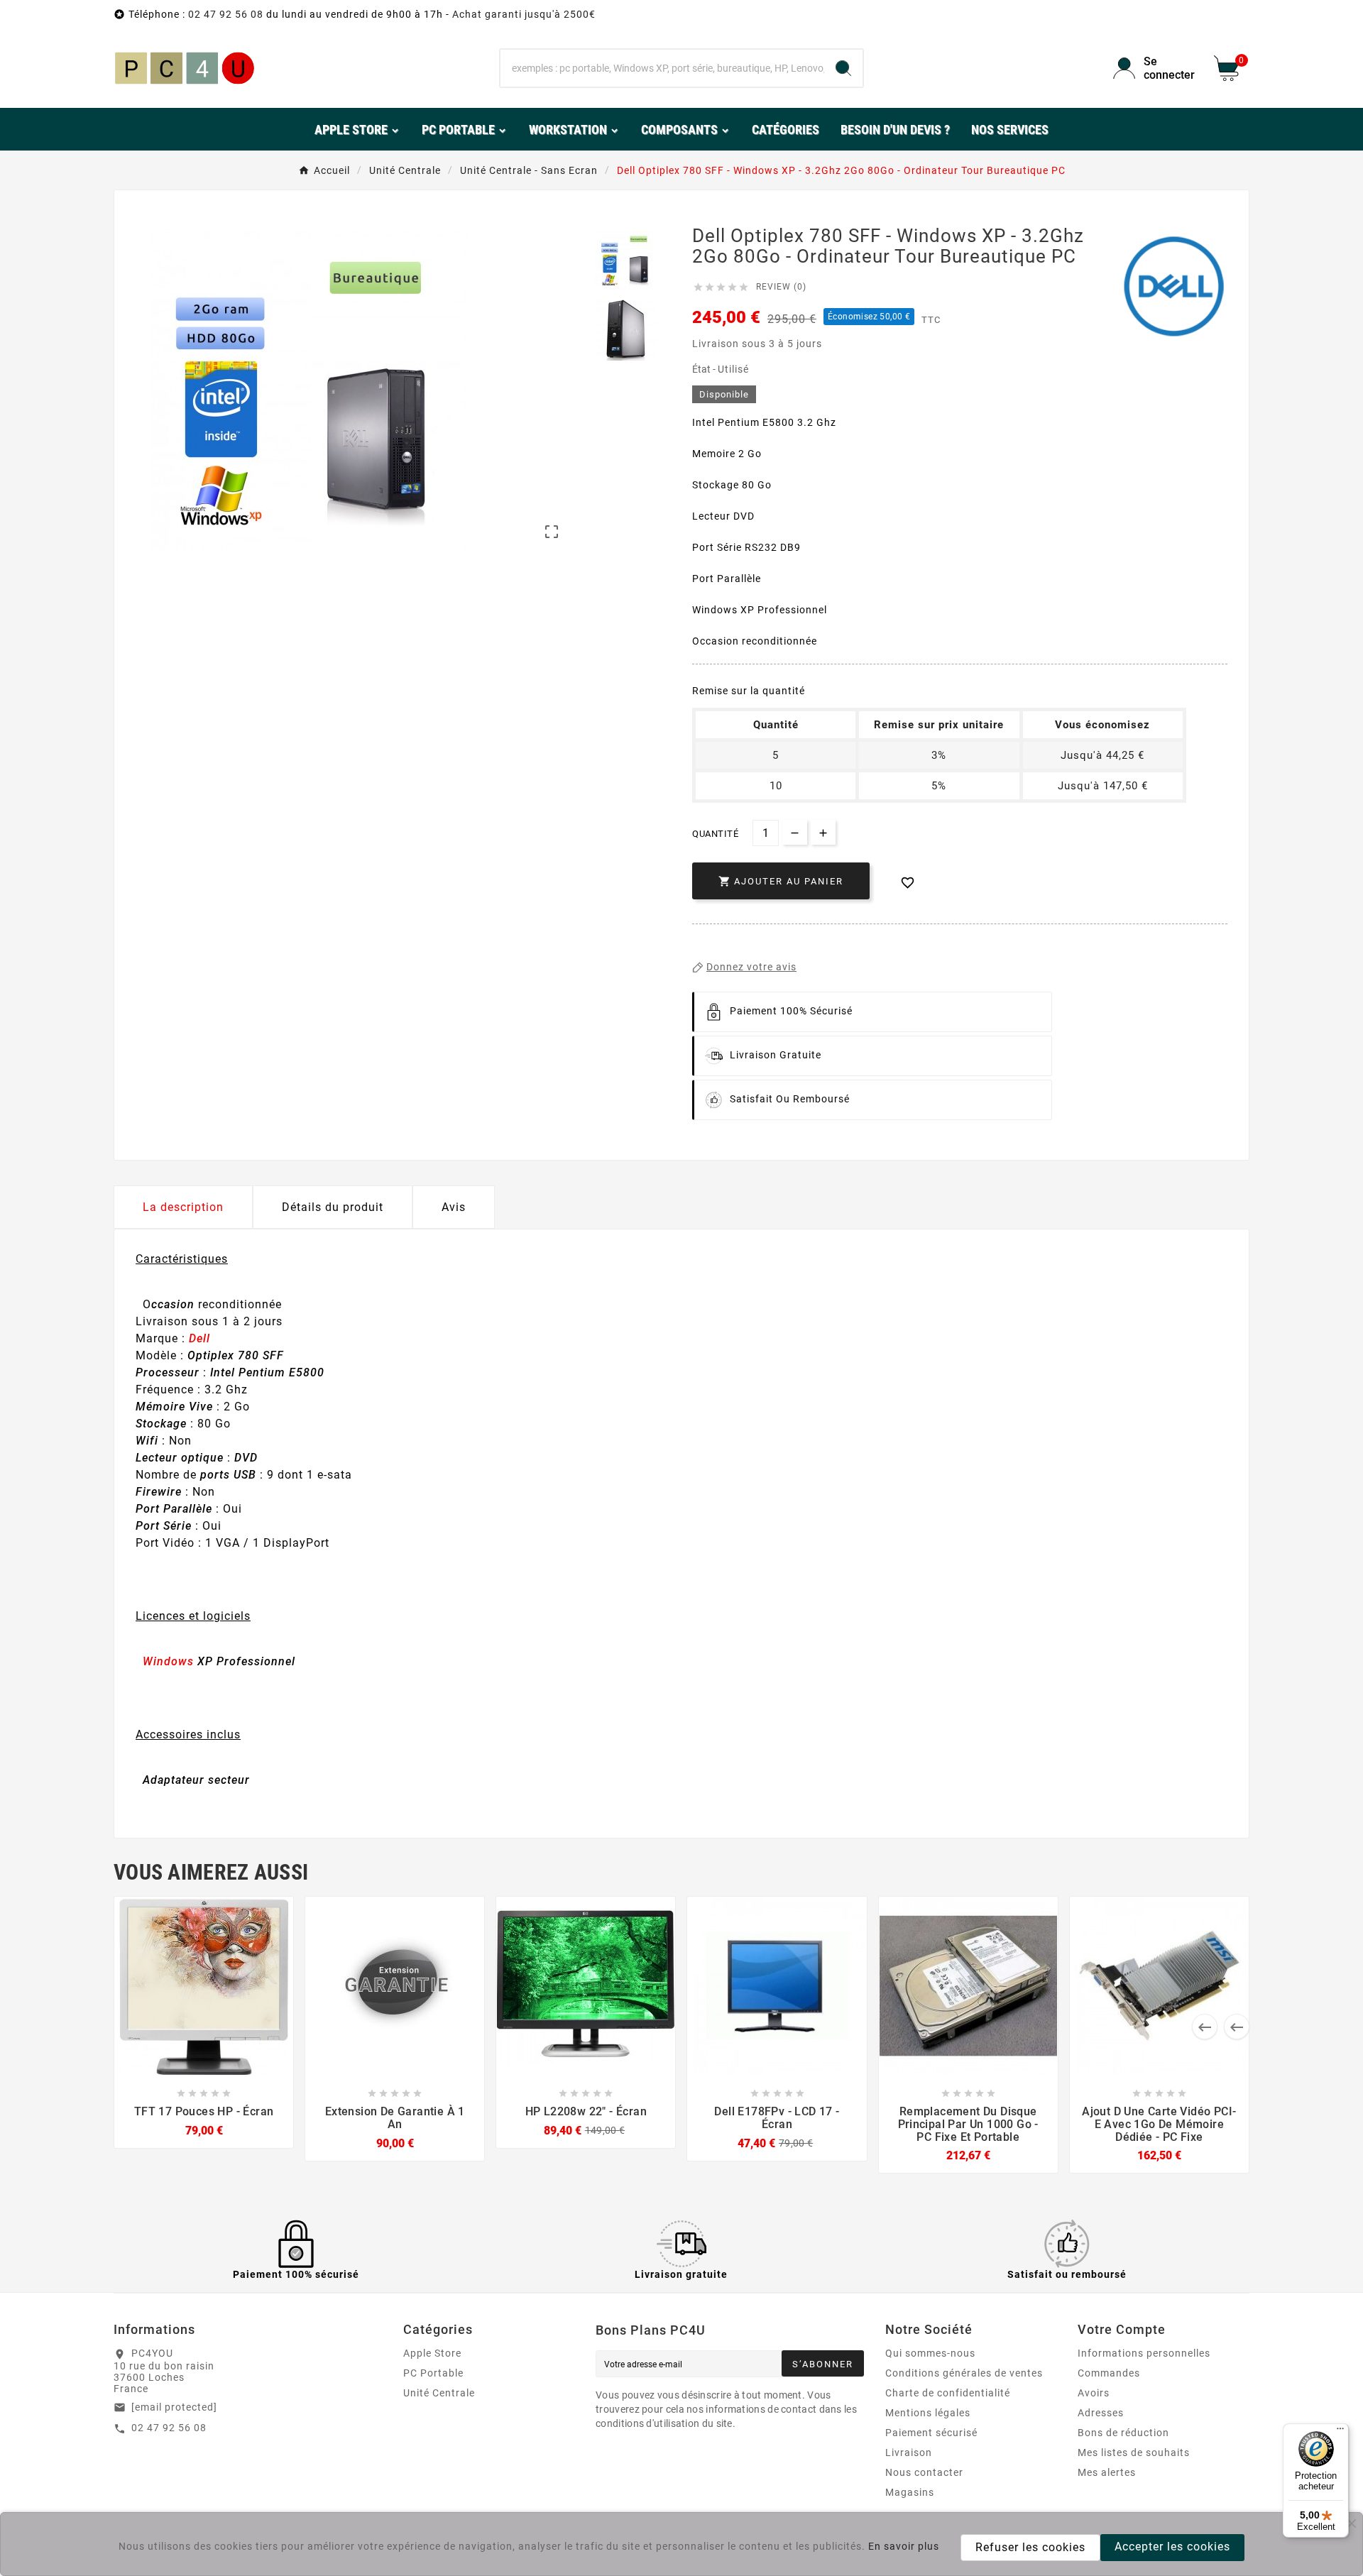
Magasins (910, 2492)
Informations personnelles (1144, 2353)
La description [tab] (183, 1207)
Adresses (1101, 2413)
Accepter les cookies (1172, 2547)
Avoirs (1094, 2393)
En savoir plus (904, 2546)
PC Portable (433, 2373)
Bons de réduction (1123, 2433)
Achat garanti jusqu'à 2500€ (524, 14)
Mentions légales (928, 2413)
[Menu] (1340, 2432)
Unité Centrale (439, 2393)
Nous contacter (924, 2472)
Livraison (909, 2452)
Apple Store (432, 2353)
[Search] (843, 68)
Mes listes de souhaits (1134, 2452)
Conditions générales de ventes (964, 2373)
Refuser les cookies (1030, 2547)
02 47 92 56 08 (226, 14)
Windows (168, 1661)
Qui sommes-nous (930, 2353)
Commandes (1109, 2373)
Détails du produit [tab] (333, 1207)
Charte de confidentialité (948, 2393)
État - (705, 369)
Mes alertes (1107, 2472)
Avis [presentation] (454, 1207)
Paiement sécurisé (931, 2433)
